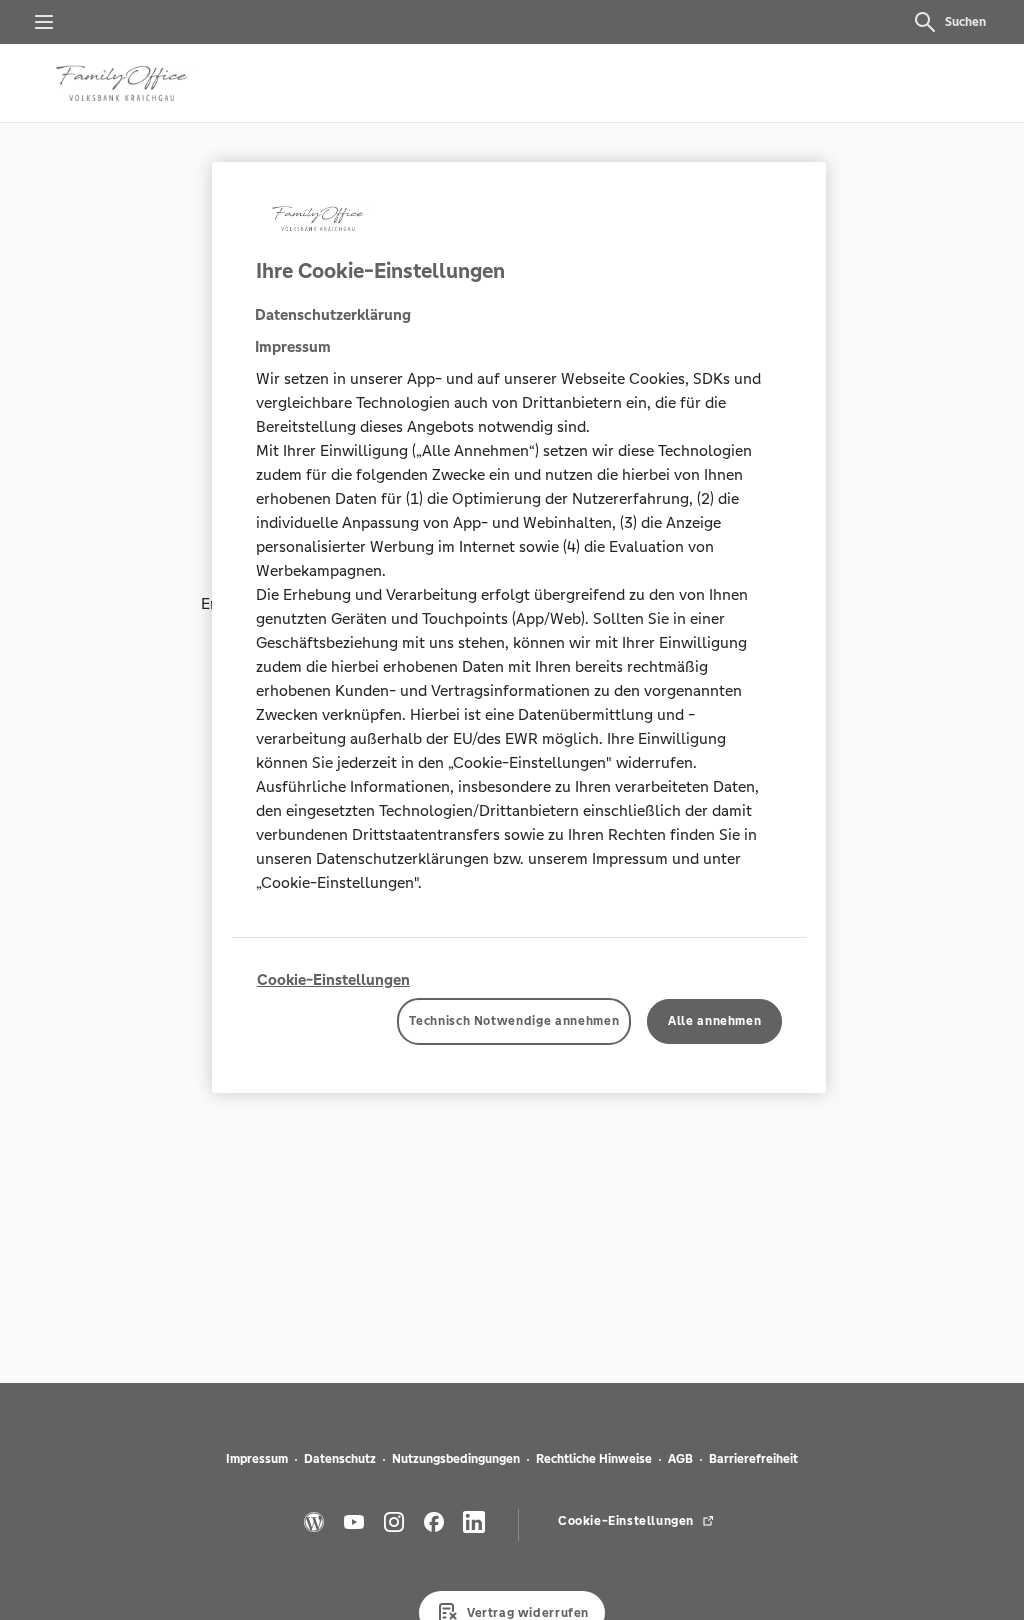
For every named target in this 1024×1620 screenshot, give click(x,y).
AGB (680, 1459)
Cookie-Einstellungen (333, 979)
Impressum (257, 1459)
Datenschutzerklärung (333, 314)
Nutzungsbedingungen (456, 1459)
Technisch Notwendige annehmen (514, 1021)
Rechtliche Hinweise (594, 1459)
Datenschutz (340, 1459)
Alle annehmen (714, 1021)
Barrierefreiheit (753, 1459)
